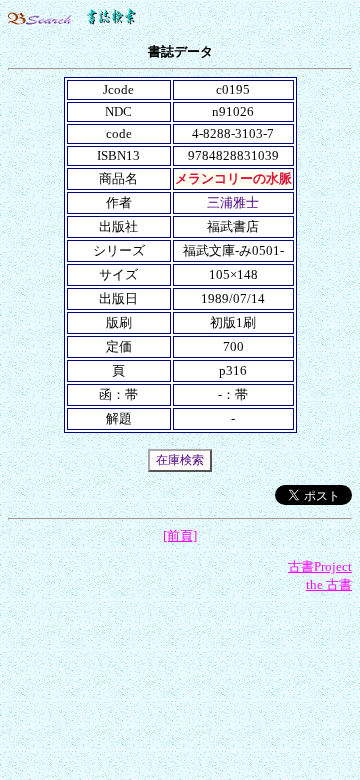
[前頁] (180, 535)
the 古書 (329, 584)
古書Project (320, 566)
